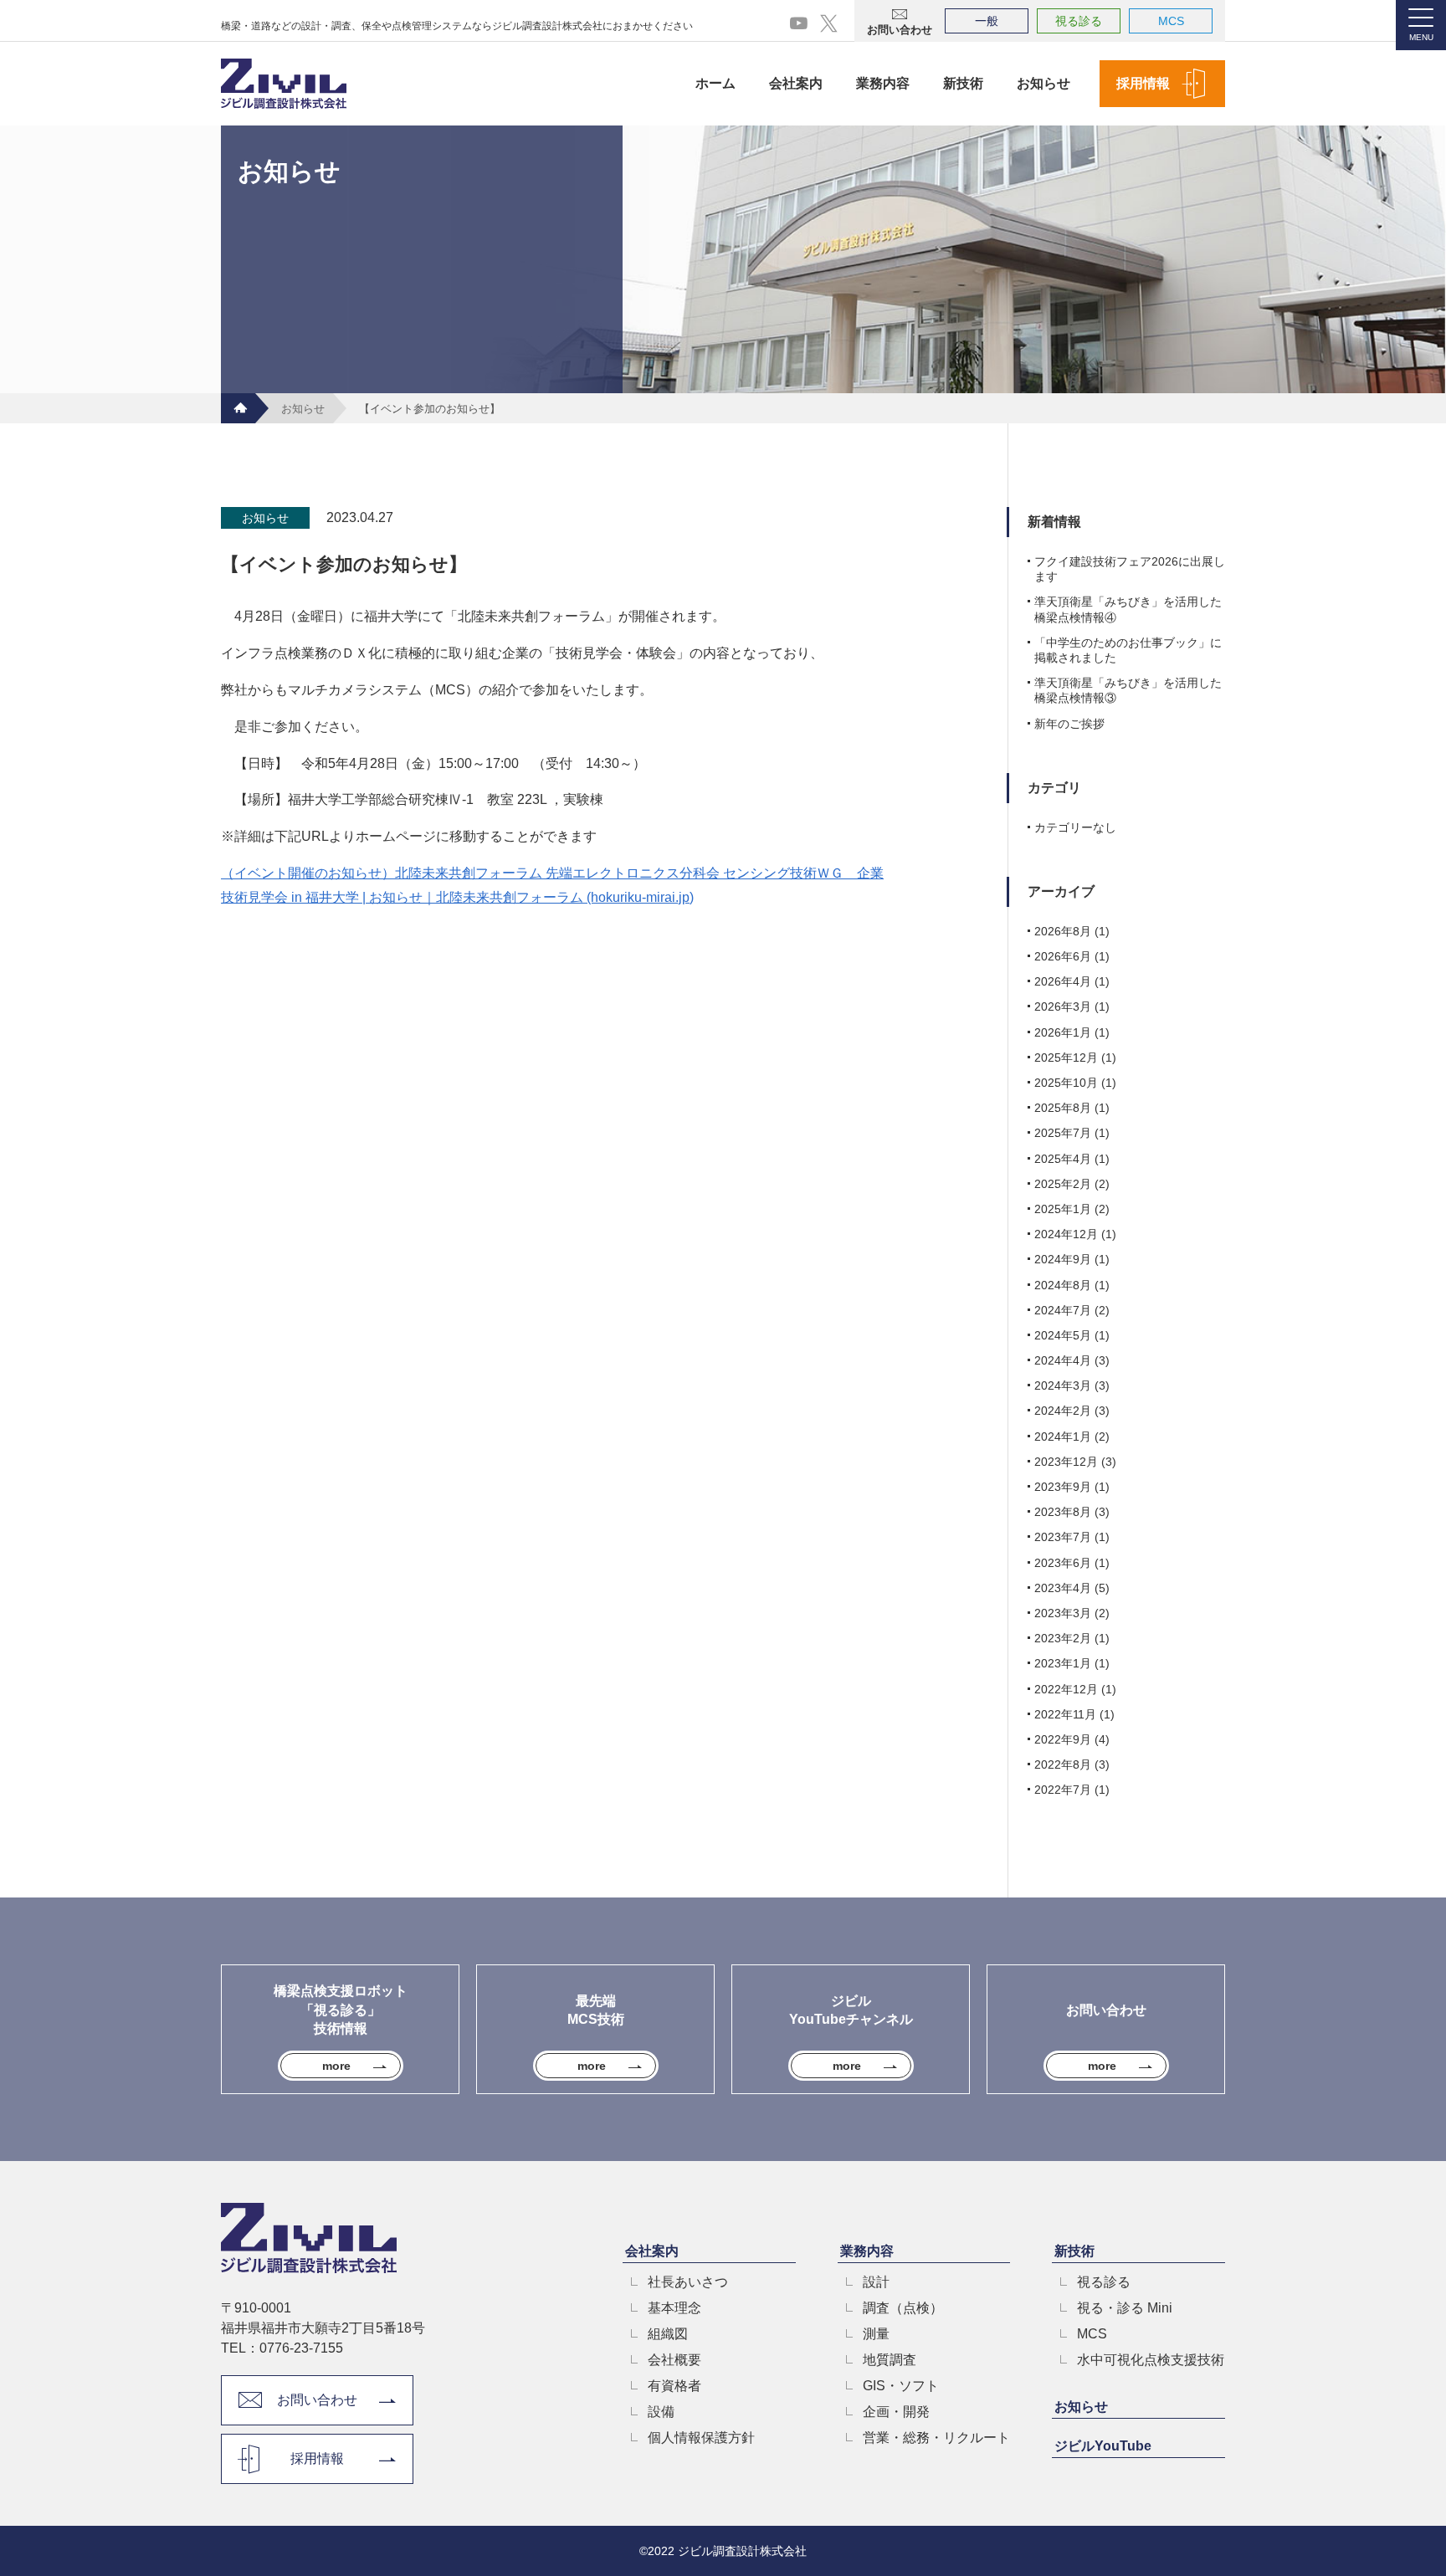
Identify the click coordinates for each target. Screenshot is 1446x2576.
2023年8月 (1063, 1512)
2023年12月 (1066, 1462)
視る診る (1079, 21)
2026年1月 (1063, 1032)
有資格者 (674, 2386)
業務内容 (883, 83)
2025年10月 (1066, 1083)
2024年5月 (1063, 1335)
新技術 (963, 83)
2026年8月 (1063, 931)
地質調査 (890, 2360)
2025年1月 (1063, 1209)
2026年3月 (1063, 1006)
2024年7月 (1063, 1310)
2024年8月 (1063, 1285)
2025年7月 (1063, 1133)
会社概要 (674, 2360)
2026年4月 (1063, 981)
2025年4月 (1063, 1159)
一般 (987, 21)
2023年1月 (1063, 1663)
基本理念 (674, 2308)
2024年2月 (1063, 1411)
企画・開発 (896, 2412)
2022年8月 (1063, 1764)
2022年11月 (1065, 1714)
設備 (661, 2412)
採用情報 (1143, 83)
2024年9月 (1063, 1259)
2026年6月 (1063, 956)
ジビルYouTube (1103, 2446)
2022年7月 (1063, 1790)
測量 (876, 2334)
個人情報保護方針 (701, 2438)
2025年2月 (1063, 1184)
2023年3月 (1063, 1613)
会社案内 (796, 83)
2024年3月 (1063, 1385)
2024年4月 (1063, 1360)
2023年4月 (1063, 1588)
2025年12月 (1066, 1058)
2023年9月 (1063, 1487)
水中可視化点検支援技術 (1151, 2360)
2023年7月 (1063, 1537)
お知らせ (1043, 83)
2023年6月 (1063, 1563)
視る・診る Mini (1125, 2308)
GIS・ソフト (901, 2386)
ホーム (715, 83)
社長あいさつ (688, 2282)
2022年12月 (1066, 1689)
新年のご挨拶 (1069, 724)
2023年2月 (1063, 1638)
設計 (876, 2282)
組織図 (668, 2334)
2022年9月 (1063, 1739)
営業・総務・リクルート (936, 2438)
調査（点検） (903, 2308)
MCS (1171, 21)
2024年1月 (1063, 1437)
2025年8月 (1063, 1108)
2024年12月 (1066, 1234)
